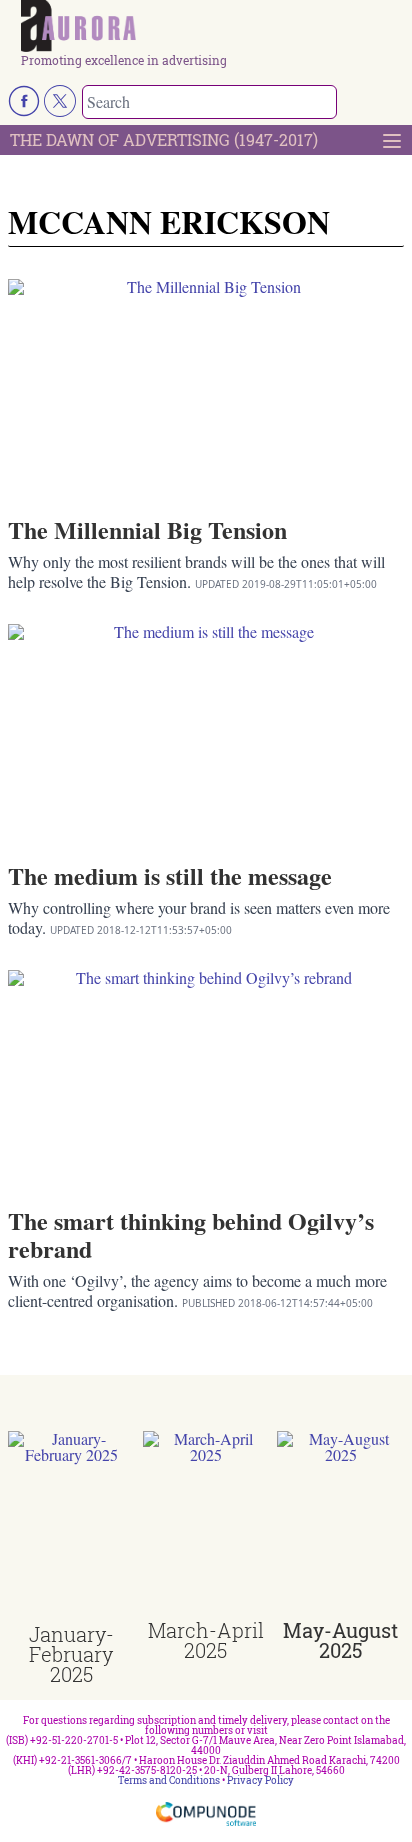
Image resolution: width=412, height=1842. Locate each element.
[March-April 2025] (206, 1525)
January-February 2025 (71, 1654)
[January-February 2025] (71, 1527)
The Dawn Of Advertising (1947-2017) (164, 139)
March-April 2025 (206, 1640)
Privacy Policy (260, 1780)
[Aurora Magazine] (212, 27)
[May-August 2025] (340, 1525)
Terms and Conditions (169, 1780)
